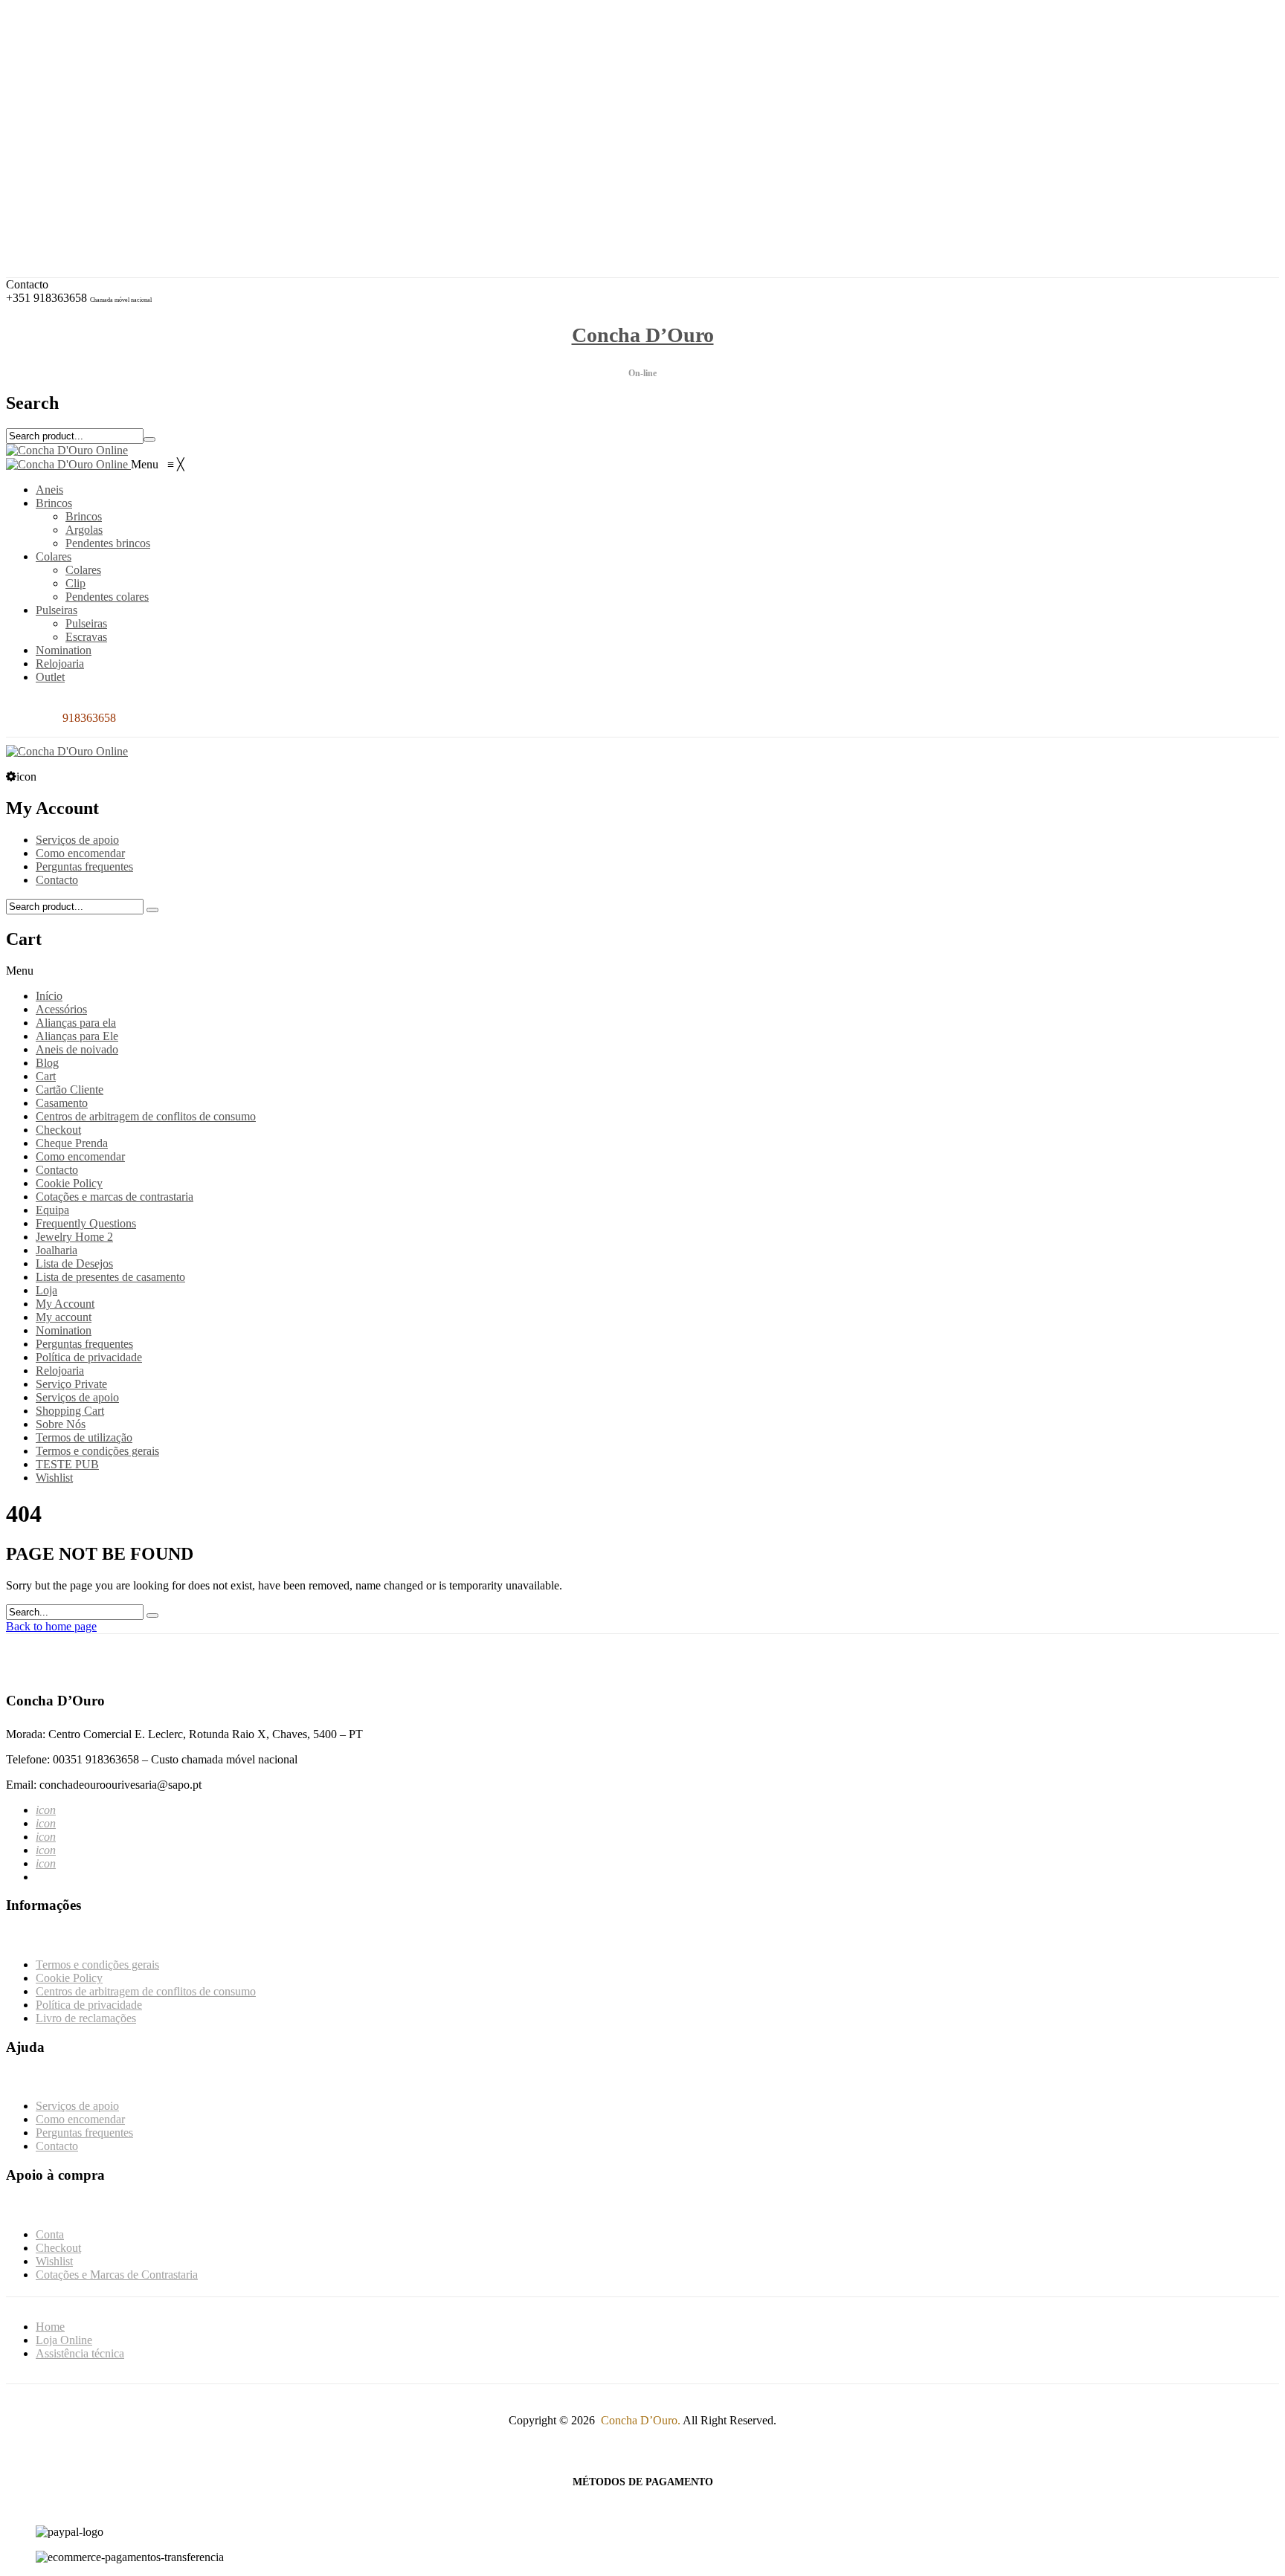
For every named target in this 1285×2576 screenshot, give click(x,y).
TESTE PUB (67, 1464)
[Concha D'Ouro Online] (67, 450)
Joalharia (57, 1250)
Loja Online (64, 2340)
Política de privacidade (89, 1357)
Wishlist (65, 182)
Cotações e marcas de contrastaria (115, 1197)
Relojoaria (60, 1371)
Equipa (52, 1210)
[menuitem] (49, 490)
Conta (61, 155)
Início (49, 996)
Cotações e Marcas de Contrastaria (128, 195)
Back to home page (51, 1626)
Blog (47, 1063)
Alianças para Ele (77, 1036)
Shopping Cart (70, 1411)
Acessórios (61, 1009)
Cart (46, 1076)
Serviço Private (71, 1384)
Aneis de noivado (77, 1049)
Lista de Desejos (74, 1263)
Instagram (70, 67)
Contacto (57, 880)
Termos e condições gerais (97, 1451)
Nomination (64, 1330)
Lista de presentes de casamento (110, 1277)
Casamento (62, 1103)
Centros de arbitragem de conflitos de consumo (146, 1116)
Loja (46, 1290)
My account (64, 1317)
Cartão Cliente (70, 1090)
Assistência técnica (80, 2353)
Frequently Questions (86, 1223)
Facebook (70, 53)
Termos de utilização (84, 1437)
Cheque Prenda (72, 1143)
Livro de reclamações (86, 2018)
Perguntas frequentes (84, 866)
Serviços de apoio (77, 840)
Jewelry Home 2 (74, 1237)
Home (50, 2327)
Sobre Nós (61, 1424)
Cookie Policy (69, 1183)
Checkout (70, 168)
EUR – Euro (77, 92)
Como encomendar (80, 853)
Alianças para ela (76, 1023)
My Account (65, 1304)
